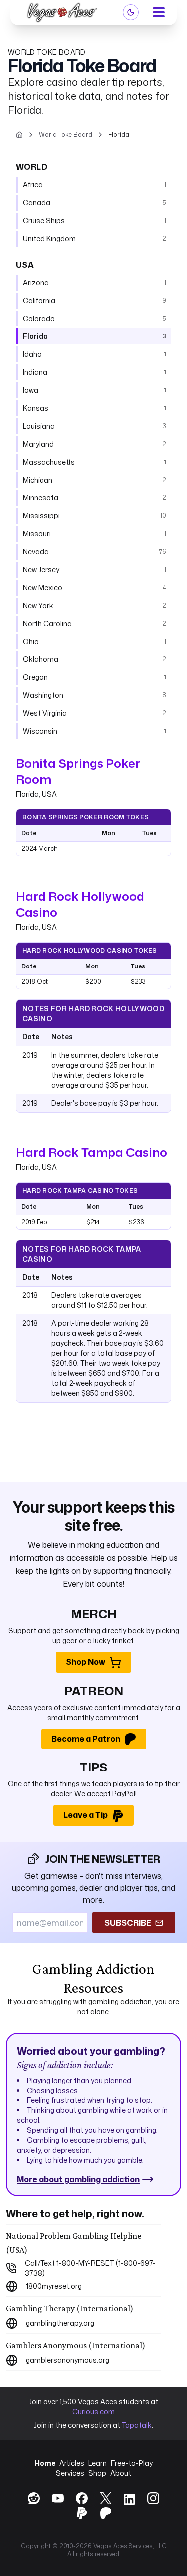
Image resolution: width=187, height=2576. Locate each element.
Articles (72, 2463)
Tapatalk (137, 2425)
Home (45, 2463)
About (121, 2473)
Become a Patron (86, 1739)
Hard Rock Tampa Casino (92, 1152)
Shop (97, 2473)
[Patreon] (106, 2513)
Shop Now (86, 1662)
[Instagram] (153, 2498)
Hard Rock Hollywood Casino (80, 904)
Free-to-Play (132, 2463)
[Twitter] (106, 2498)
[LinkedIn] (129, 2500)
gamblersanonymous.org (68, 2360)
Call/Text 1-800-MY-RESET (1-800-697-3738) (90, 2268)
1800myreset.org (54, 2286)
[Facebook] (82, 2498)
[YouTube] (58, 2498)
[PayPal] (82, 2513)
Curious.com (93, 2411)
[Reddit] (34, 2498)
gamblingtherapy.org (60, 2323)
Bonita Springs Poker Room (78, 771)
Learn (97, 2463)
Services (70, 2473)
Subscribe (128, 1923)
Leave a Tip (86, 1815)
